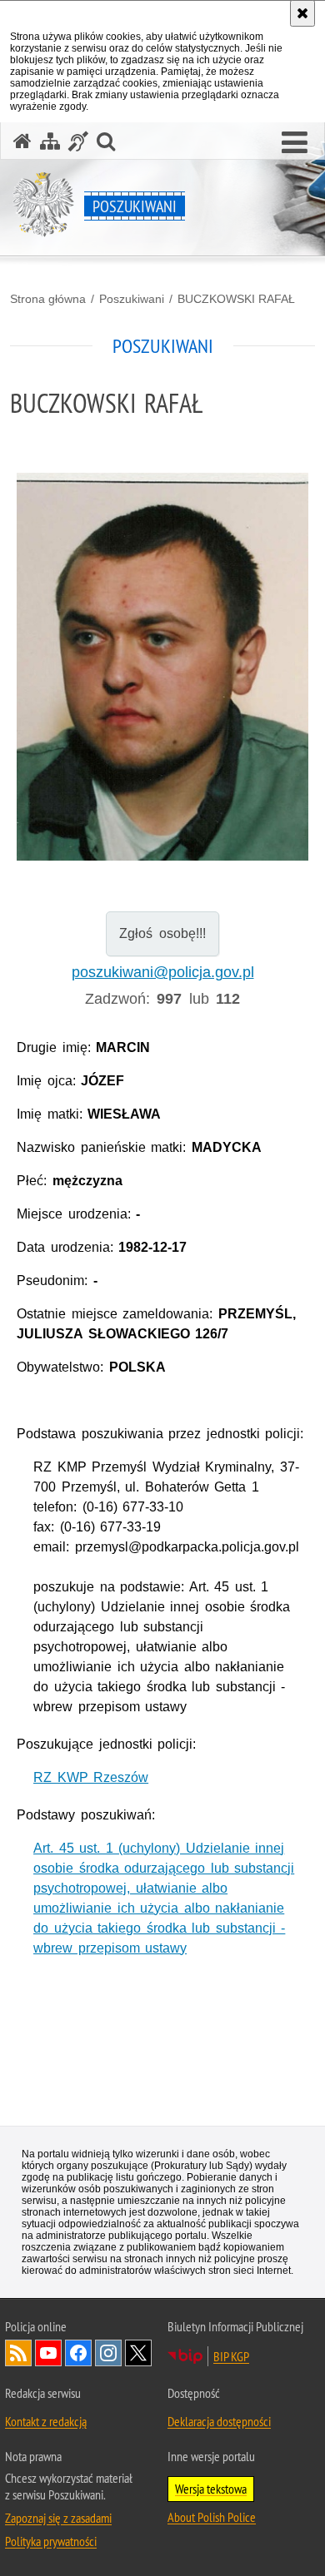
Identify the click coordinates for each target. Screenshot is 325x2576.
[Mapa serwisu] (50, 141)
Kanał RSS (18, 2353)
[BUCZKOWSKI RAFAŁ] (162, 670)
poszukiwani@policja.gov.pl (163, 972)
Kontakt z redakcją (46, 2421)
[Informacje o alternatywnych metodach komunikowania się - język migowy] (78, 141)
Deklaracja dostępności (219, 2421)
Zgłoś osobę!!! (162, 933)
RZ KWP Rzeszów (91, 1777)
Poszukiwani (132, 299)
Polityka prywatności (51, 2541)
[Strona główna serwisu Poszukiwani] (22, 141)
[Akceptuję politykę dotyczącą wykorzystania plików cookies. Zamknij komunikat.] (302, 13)
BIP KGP (231, 2356)
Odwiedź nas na (48, 2353)
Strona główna (48, 299)
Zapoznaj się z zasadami (58, 2518)
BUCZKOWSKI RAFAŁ (236, 299)
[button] (295, 143)
